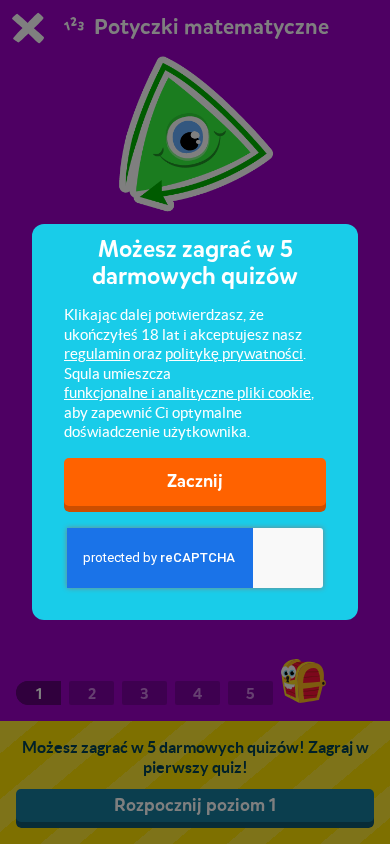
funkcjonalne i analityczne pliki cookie (187, 392)
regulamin (97, 353)
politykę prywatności (234, 353)
